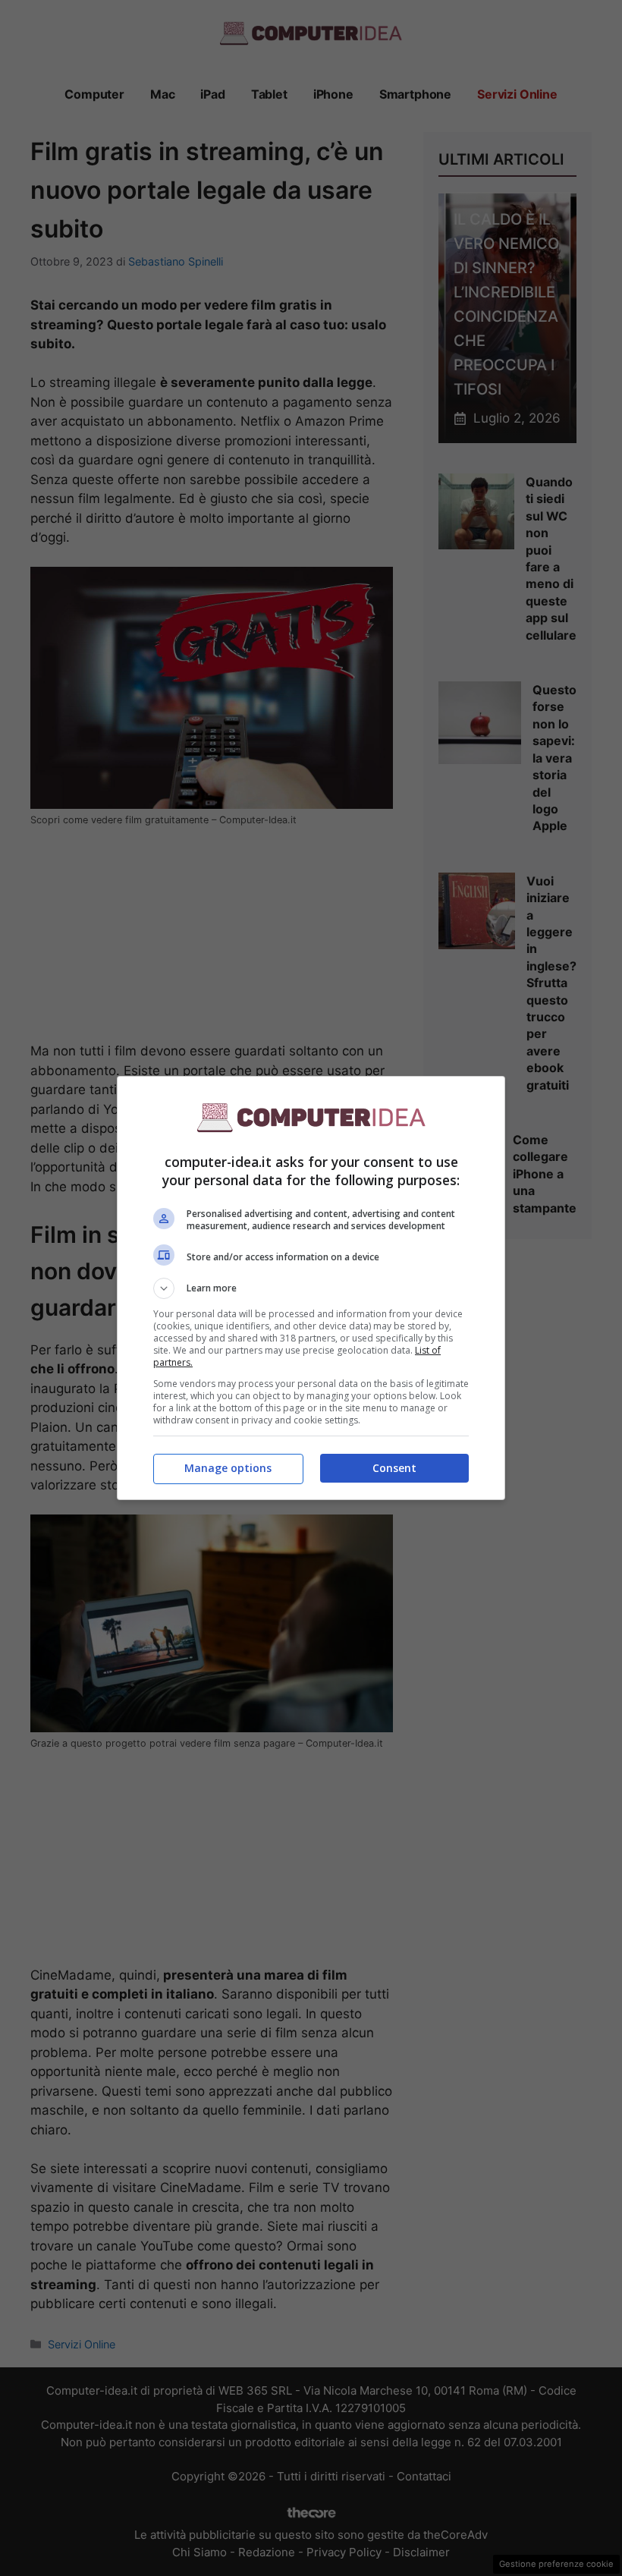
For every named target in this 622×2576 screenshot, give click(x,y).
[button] (311, 1288)
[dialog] (311, 1288)
